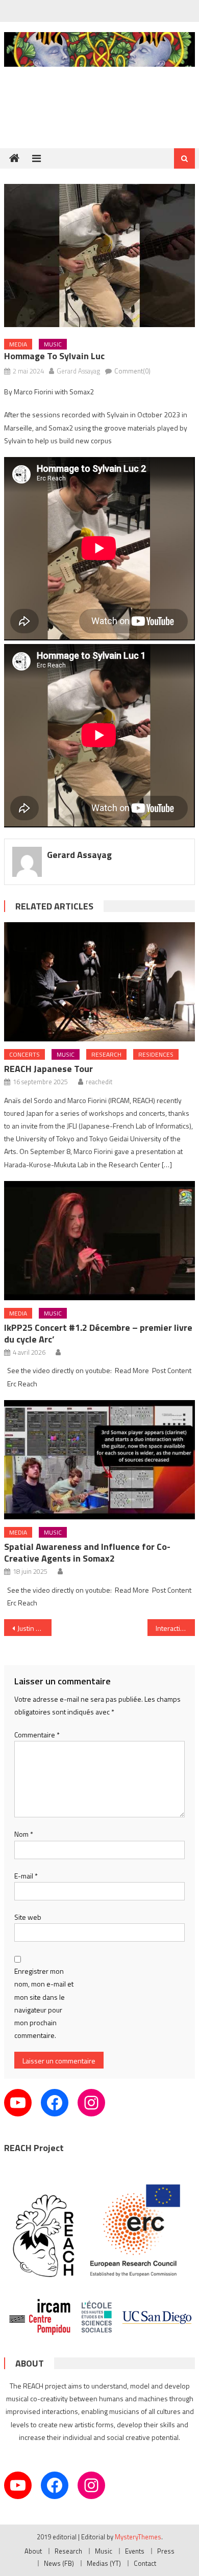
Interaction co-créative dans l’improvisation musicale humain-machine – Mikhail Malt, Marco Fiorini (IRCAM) (176, 1628)
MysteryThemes (138, 2537)
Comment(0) (132, 371)
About (33, 2551)
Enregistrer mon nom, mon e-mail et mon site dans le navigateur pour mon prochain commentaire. (44, 2003)
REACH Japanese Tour (48, 1069)
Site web (28, 1917)
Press (166, 2551)
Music (53, 344)
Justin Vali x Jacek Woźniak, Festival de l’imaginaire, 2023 (35, 1628)
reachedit (99, 1082)
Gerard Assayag (78, 371)
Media (18, 344)
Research (106, 1054)
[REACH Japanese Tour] (99, 982)
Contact (145, 2563)
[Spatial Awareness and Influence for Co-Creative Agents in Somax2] (99, 1460)
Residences (156, 1054)
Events (135, 2551)
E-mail (26, 1876)
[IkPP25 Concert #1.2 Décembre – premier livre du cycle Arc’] (99, 1241)
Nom (24, 1834)
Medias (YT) (104, 2563)
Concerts (24, 1054)
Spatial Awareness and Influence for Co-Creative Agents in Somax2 (87, 1552)
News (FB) (59, 2563)
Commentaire (37, 1735)
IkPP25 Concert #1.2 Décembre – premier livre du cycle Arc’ (98, 1333)
